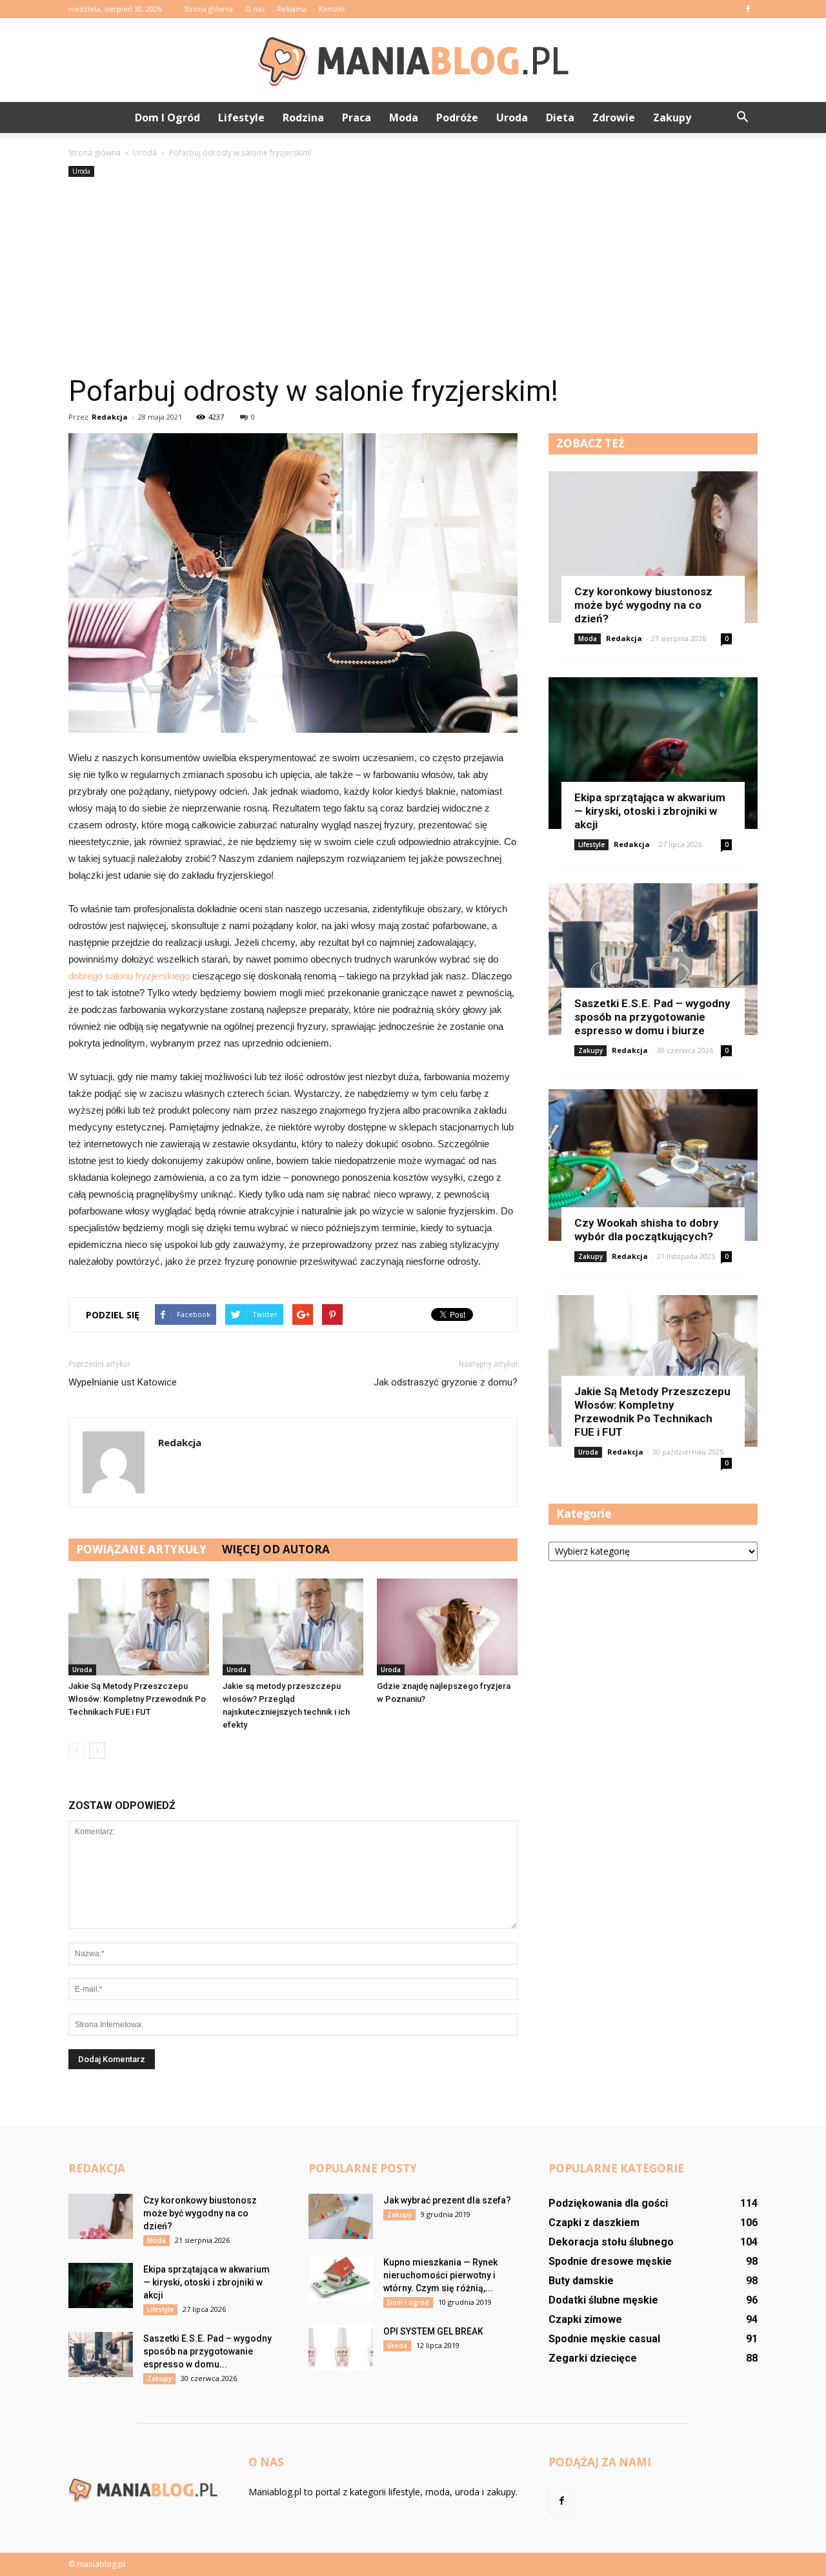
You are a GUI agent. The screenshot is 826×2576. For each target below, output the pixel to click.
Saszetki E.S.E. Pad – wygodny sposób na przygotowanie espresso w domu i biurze (652, 1017)
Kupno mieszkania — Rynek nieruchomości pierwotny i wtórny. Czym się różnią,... (440, 2275)
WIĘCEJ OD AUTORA (276, 1549)
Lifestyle (241, 118)
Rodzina (303, 118)
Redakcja (110, 417)
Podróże (457, 118)
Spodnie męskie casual (604, 2339)
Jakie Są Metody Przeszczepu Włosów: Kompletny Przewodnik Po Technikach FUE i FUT (137, 1699)
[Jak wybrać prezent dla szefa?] (341, 2216)
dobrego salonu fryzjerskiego (129, 976)
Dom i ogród (167, 118)
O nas (255, 9)
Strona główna (208, 9)
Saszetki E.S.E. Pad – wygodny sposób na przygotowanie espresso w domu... (207, 2351)
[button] (742, 118)
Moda (404, 118)
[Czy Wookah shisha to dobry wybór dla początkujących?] (653, 1165)
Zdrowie (614, 118)
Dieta (560, 118)
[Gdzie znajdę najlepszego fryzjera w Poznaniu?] (447, 1627)
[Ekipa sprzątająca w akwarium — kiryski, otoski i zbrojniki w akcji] (653, 753)
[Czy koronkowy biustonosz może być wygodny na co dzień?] (653, 547)
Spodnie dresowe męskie (610, 2261)
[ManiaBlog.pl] (413, 61)
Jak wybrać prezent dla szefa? (447, 2200)
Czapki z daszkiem (594, 2223)
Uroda (512, 118)
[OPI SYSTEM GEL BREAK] (341, 2347)
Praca (357, 118)
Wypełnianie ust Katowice (123, 1382)
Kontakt (332, 9)
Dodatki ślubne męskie (603, 2300)
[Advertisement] (413, 277)
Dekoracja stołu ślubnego (611, 2242)
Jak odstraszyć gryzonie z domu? (446, 1382)
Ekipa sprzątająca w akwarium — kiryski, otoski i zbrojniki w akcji (650, 811)
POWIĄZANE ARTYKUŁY (141, 1549)
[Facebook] (748, 9)
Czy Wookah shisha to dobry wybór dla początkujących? (647, 1230)
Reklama (292, 9)
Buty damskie (581, 2281)
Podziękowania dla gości (608, 2203)
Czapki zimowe (585, 2319)
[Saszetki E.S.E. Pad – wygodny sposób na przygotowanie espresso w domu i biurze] (653, 959)
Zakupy (672, 118)
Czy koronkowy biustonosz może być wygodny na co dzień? (643, 605)
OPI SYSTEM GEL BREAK (433, 2331)
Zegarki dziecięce (593, 2358)
